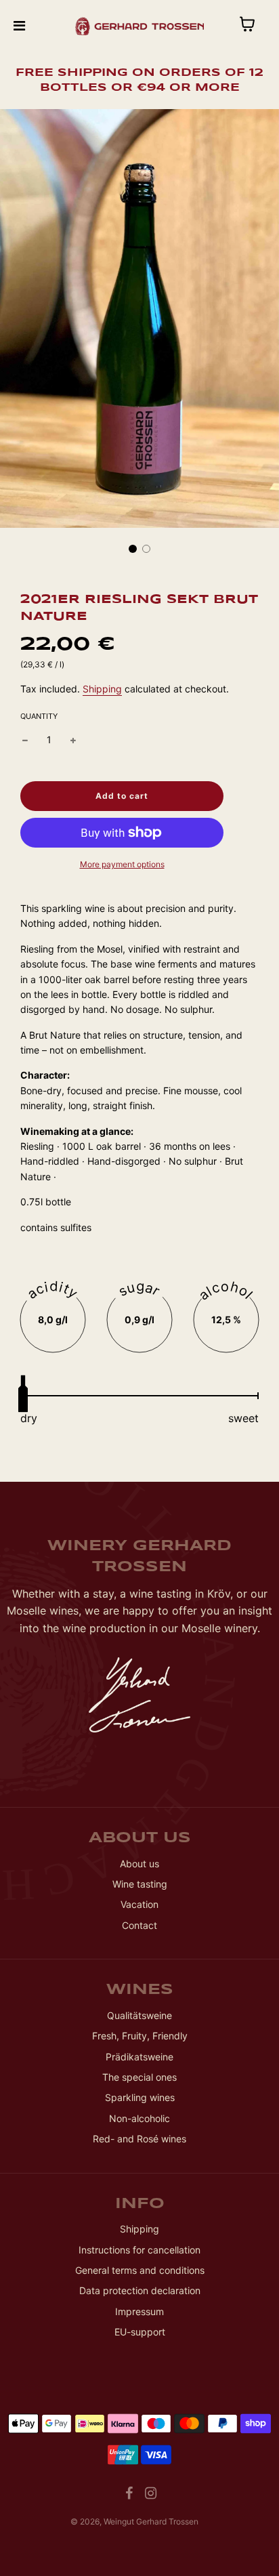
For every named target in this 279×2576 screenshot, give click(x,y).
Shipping (102, 689)
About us (139, 1864)
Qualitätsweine (139, 2015)
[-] (25, 740)
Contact (139, 1925)
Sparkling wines (140, 2097)
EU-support (140, 2332)
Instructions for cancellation (139, 2250)
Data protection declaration (140, 2290)
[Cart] (258, 26)
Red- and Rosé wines (139, 2139)
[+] (73, 740)
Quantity (39, 716)
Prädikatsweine (139, 2057)
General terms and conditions (140, 2270)
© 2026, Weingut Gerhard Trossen (134, 2521)
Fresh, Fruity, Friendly (140, 2036)
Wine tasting (140, 1884)
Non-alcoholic (139, 2118)
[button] (133, 549)
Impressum (139, 2311)
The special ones (139, 2077)
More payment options (122, 864)
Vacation (139, 1904)
